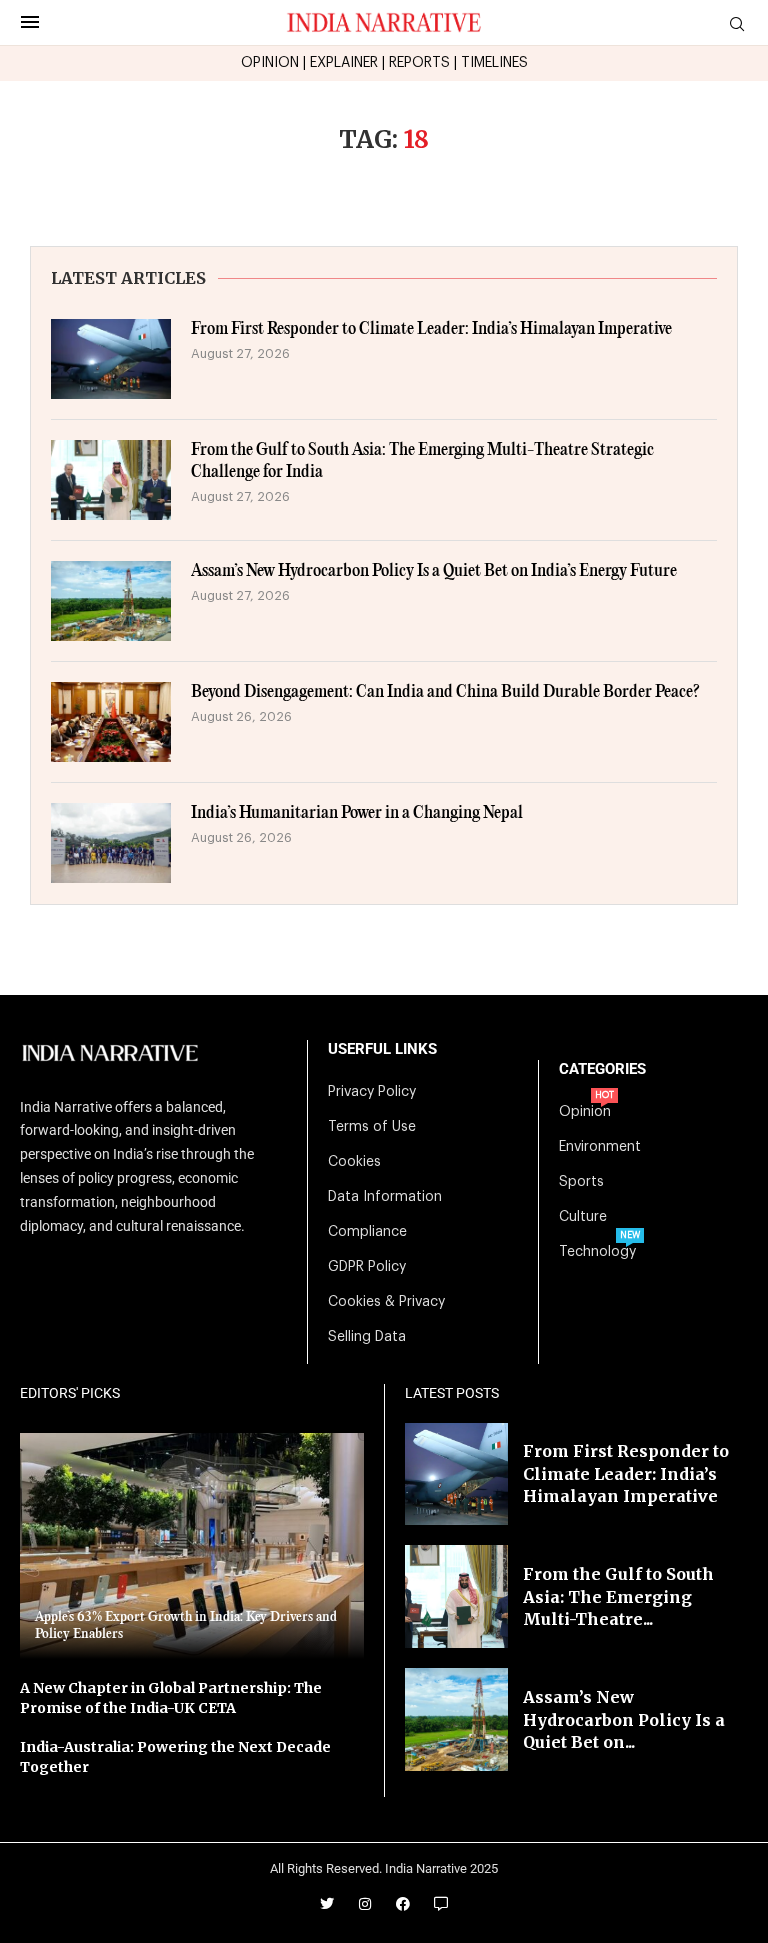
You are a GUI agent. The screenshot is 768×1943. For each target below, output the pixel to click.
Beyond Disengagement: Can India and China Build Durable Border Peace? (445, 692)
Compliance (367, 1232)
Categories (602, 1069)
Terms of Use (372, 1127)
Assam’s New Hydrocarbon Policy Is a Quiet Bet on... (624, 1719)
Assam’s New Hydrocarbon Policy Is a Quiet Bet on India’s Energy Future (434, 571)
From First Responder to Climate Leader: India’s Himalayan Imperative (431, 329)
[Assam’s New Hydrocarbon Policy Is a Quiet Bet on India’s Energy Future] (111, 601)
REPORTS (419, 63)
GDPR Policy (367, 1267)
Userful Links (382, 1049)
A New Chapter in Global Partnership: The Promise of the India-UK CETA (171, 1698)
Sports (581, 1182)
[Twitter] (327, 1904)
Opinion (585, 1112)
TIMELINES (494, 63)
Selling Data (367, 1337)
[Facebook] (403, 1904)
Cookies (354, 1162)
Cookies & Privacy (386, 1302)
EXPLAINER (344, 63)
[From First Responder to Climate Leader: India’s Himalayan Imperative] (111, 359)
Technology (597, 1252)
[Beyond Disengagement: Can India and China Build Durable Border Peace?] (111, 722)
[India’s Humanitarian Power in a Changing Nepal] (111, 843)
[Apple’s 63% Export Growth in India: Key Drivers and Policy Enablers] (192, 1546)
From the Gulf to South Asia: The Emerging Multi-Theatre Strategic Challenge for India (422, 461)
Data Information (385, 1197)
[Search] (737, 24)
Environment (600, 1147)
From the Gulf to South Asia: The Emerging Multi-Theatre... (618, 1596)
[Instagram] (365, 1904)
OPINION (270, 63)
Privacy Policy (372, 1092)
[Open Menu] (30, 22)
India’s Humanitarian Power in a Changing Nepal (357, 813)
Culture (583, 1217)
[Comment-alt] (441, 1904)
